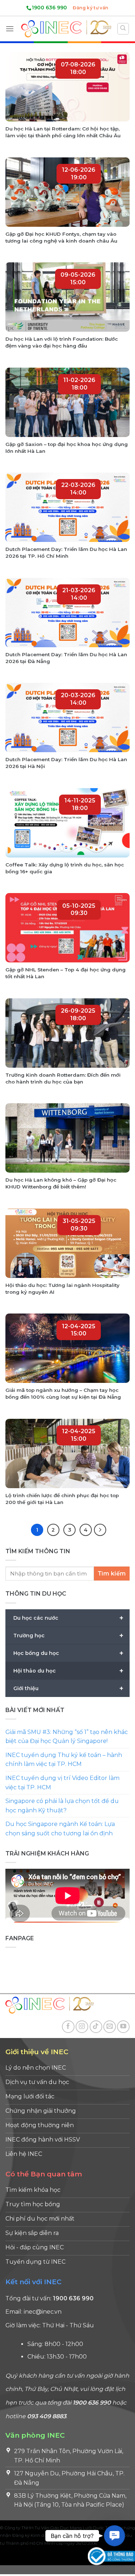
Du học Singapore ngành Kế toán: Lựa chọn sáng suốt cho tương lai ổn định (60, 1829)
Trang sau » (100, 1530)
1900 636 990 (49, 8)
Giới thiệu (68, 1688)
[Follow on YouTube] (123, 2027)
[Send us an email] (110, 2027)
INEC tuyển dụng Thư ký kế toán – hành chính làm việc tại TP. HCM (64, 1760)
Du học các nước (68, 1618)
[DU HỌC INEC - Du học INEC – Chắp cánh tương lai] (66, 29)
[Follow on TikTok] (96, 2027)
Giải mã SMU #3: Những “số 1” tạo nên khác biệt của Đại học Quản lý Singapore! (67, 1737)
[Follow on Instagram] (82, 2027)
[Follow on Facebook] (68, 2027)
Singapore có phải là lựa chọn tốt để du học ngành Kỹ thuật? (62, 1806)
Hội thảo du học (68, 1671)
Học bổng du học (68, 1653)
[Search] (123, 29)
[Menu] (10, 29)
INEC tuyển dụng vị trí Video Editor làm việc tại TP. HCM (62, 1783)
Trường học (68, 1636)
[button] (114, 2536)
